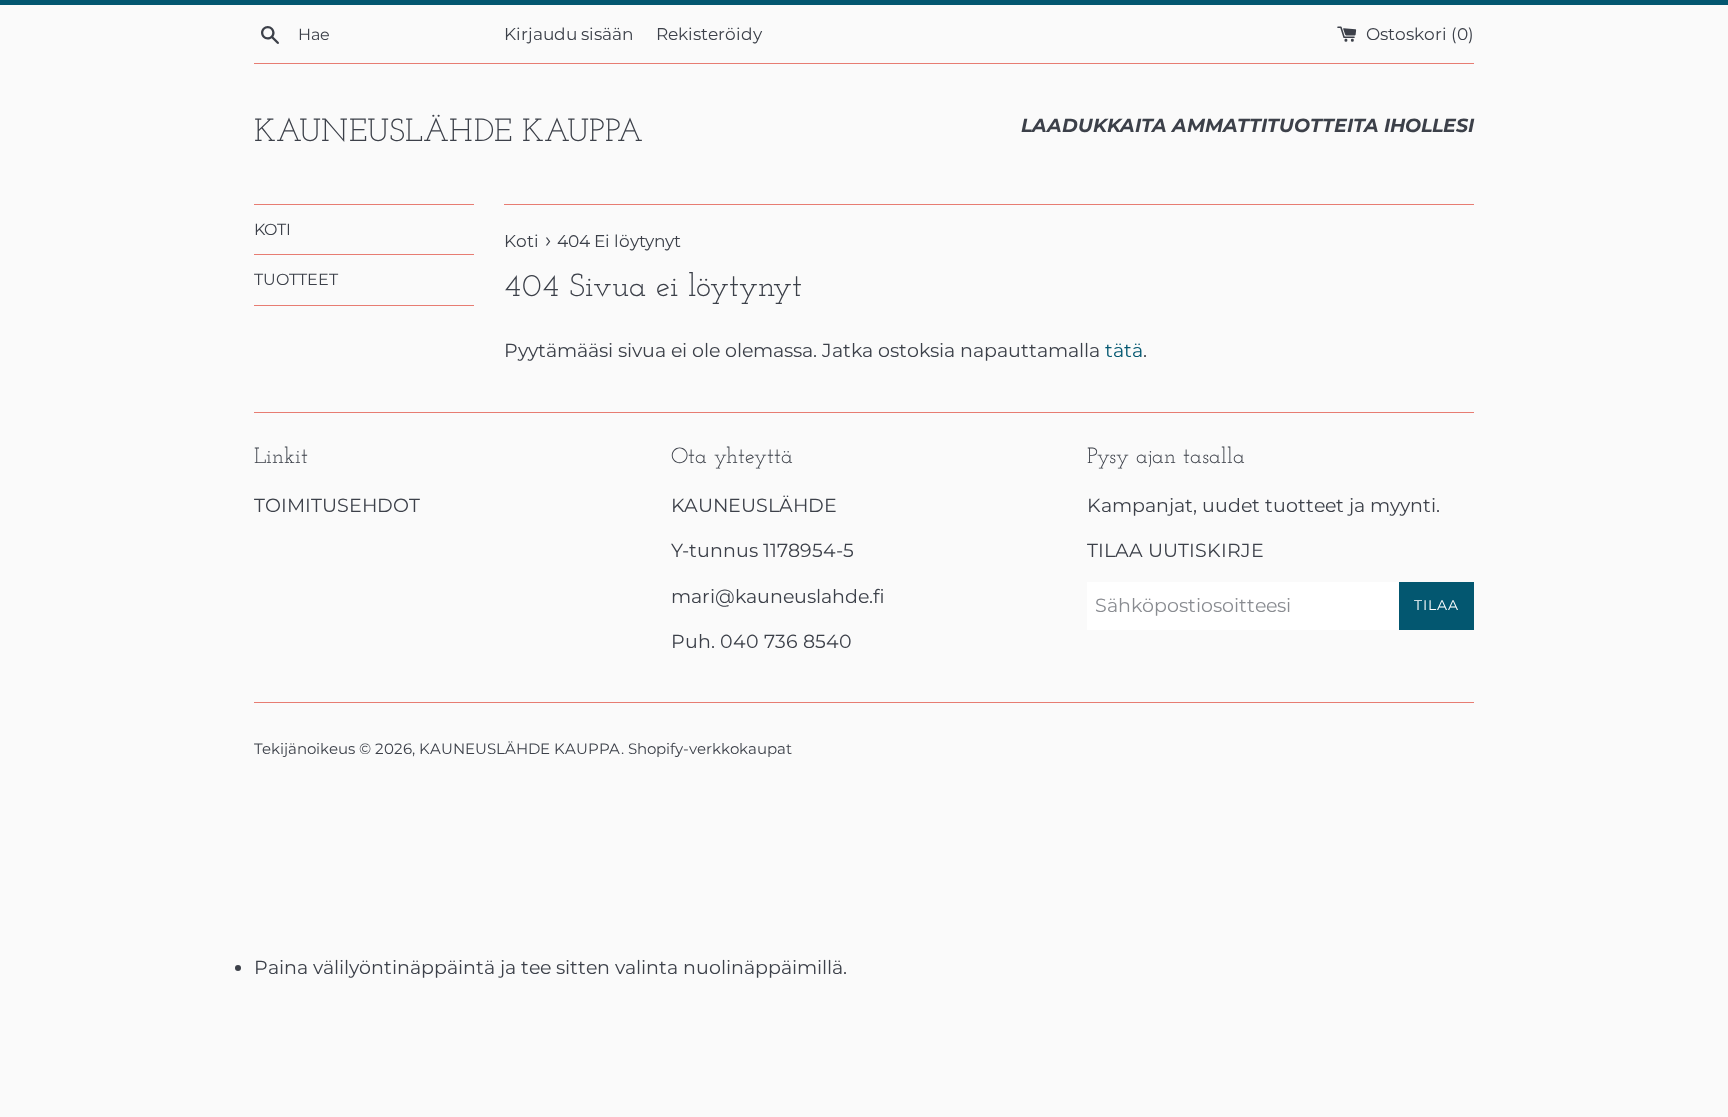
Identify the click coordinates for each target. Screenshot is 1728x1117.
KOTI (272, 229)
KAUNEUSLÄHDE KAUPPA (448, 133)
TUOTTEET (296, 279)
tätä (1124, 350)
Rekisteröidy (709, 33)
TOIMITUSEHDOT (337, 505)
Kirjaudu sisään (568, 33)
